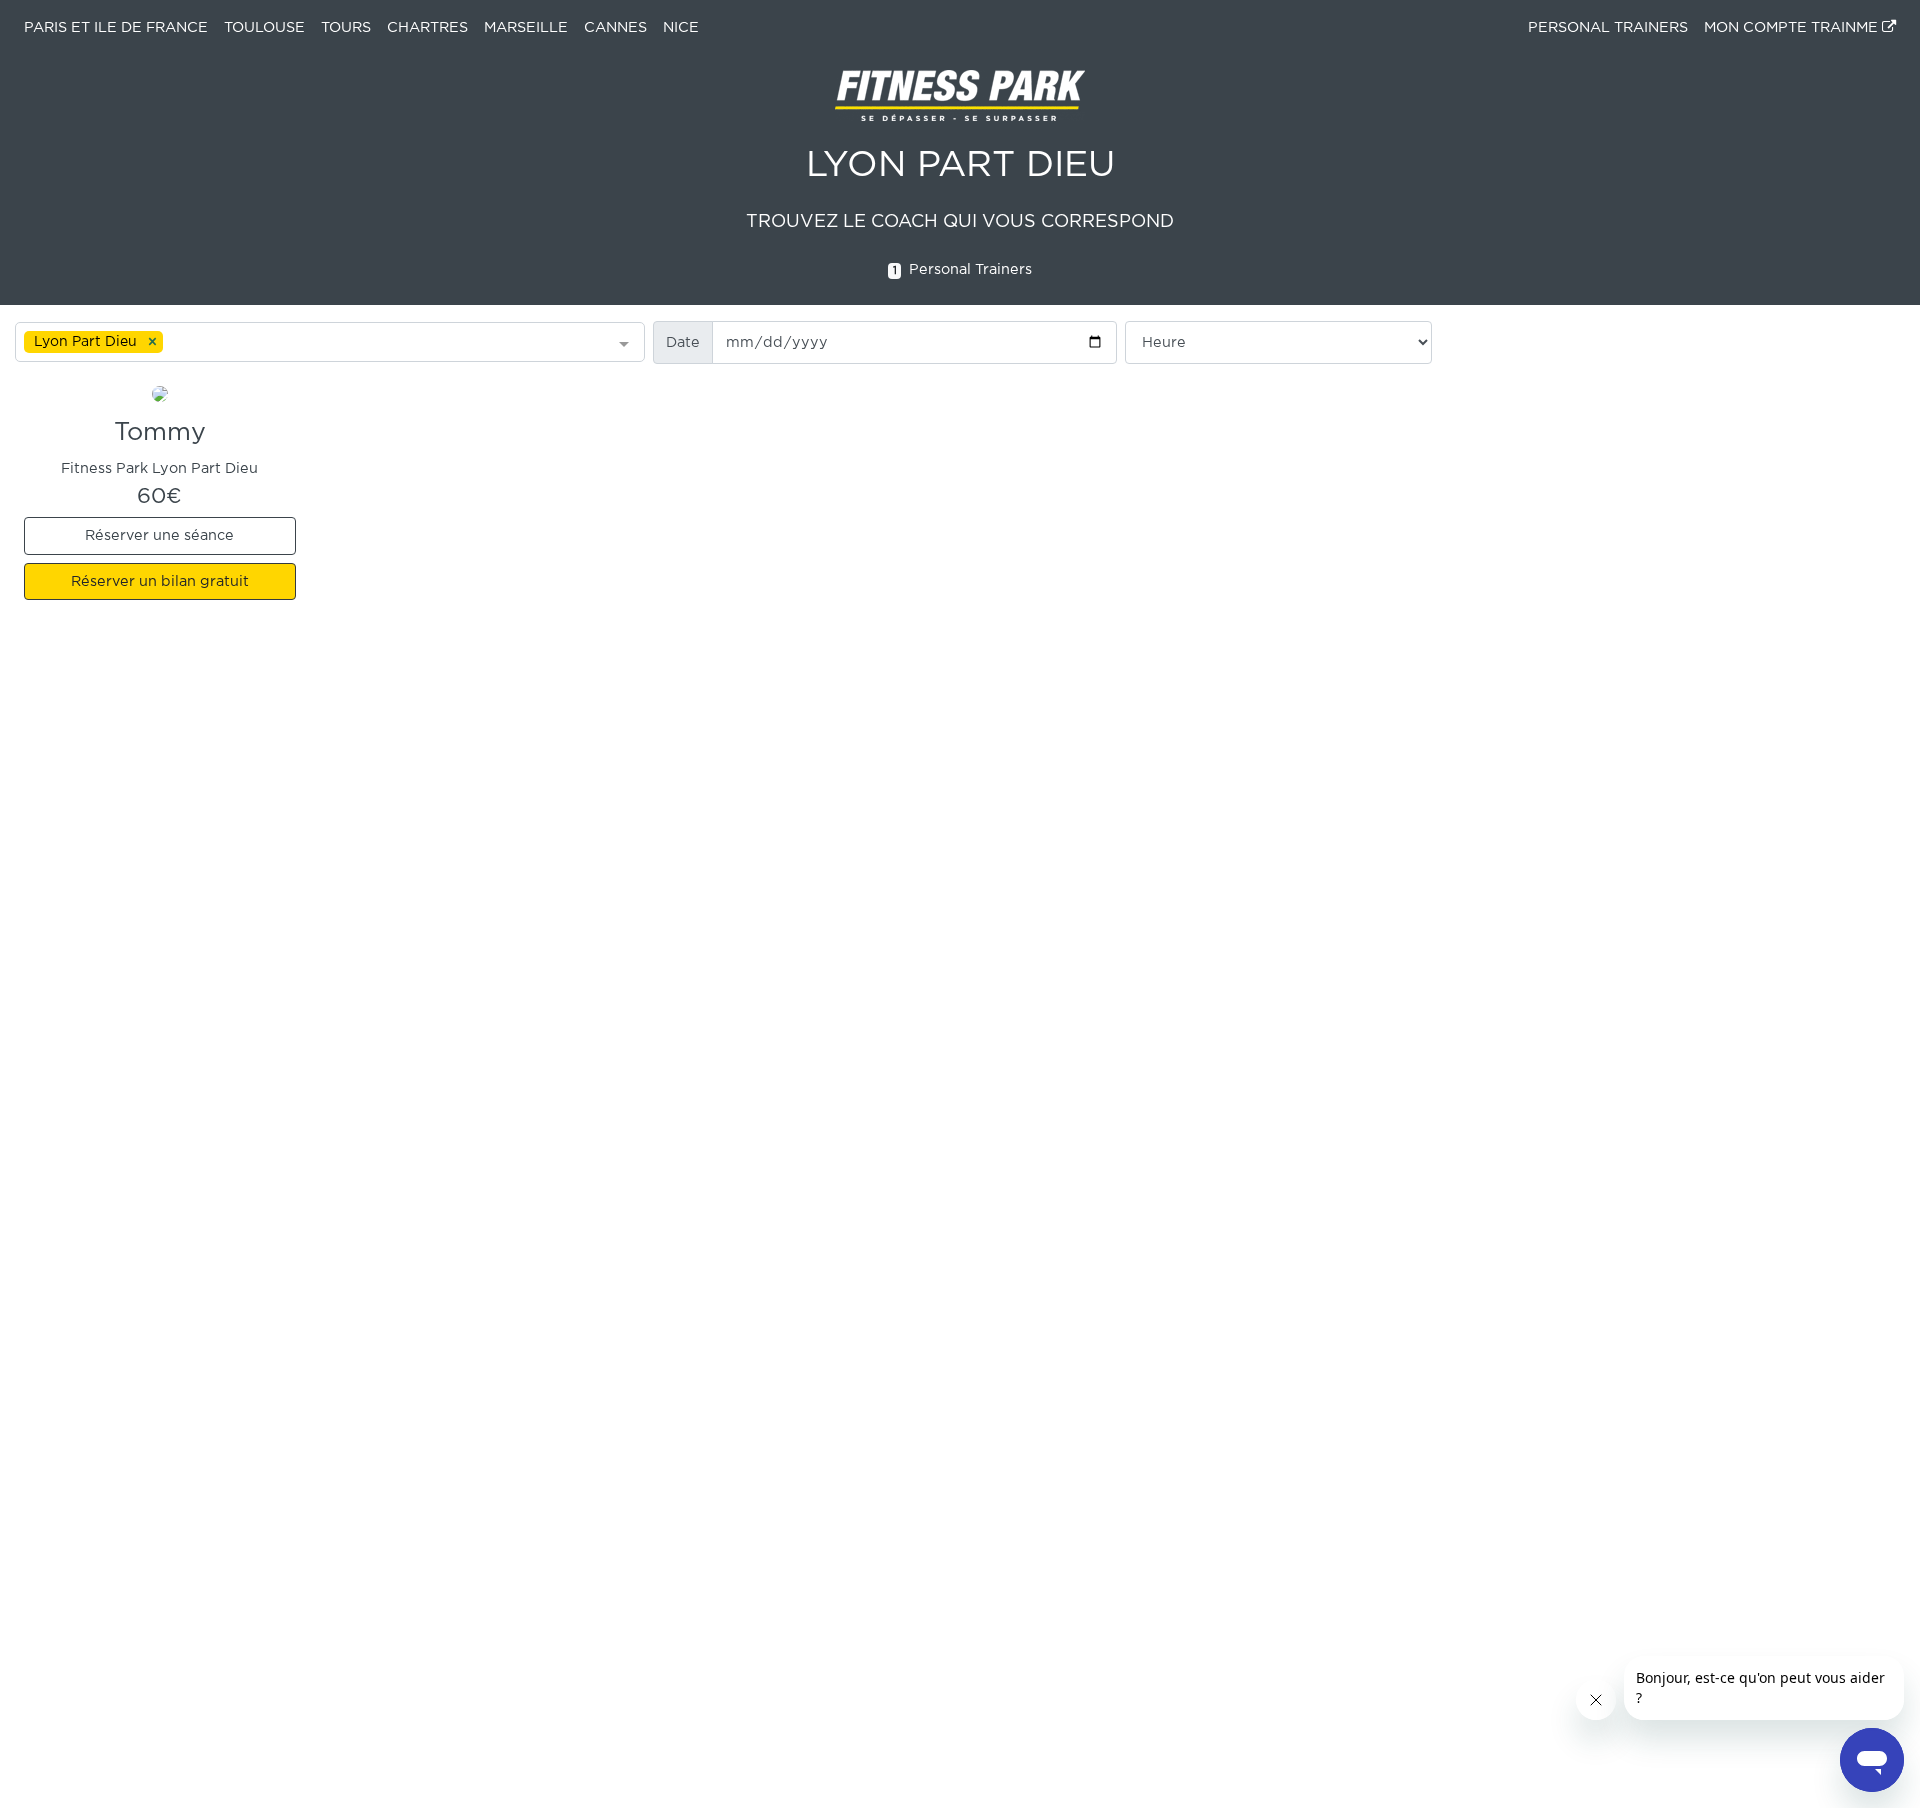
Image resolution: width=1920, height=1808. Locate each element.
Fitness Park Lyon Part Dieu (159, 468)
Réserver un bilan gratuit (160, 581)
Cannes (615, 27)
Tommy (160, 433)
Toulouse (264, 27)
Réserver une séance (159, 535)
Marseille (526, 27)
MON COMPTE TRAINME (1793, 27)
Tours (346, 27)
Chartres (427, 27)
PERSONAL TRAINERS (1608, 27)
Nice (681, 27)
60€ (159, 496)
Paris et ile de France (116, 27)
